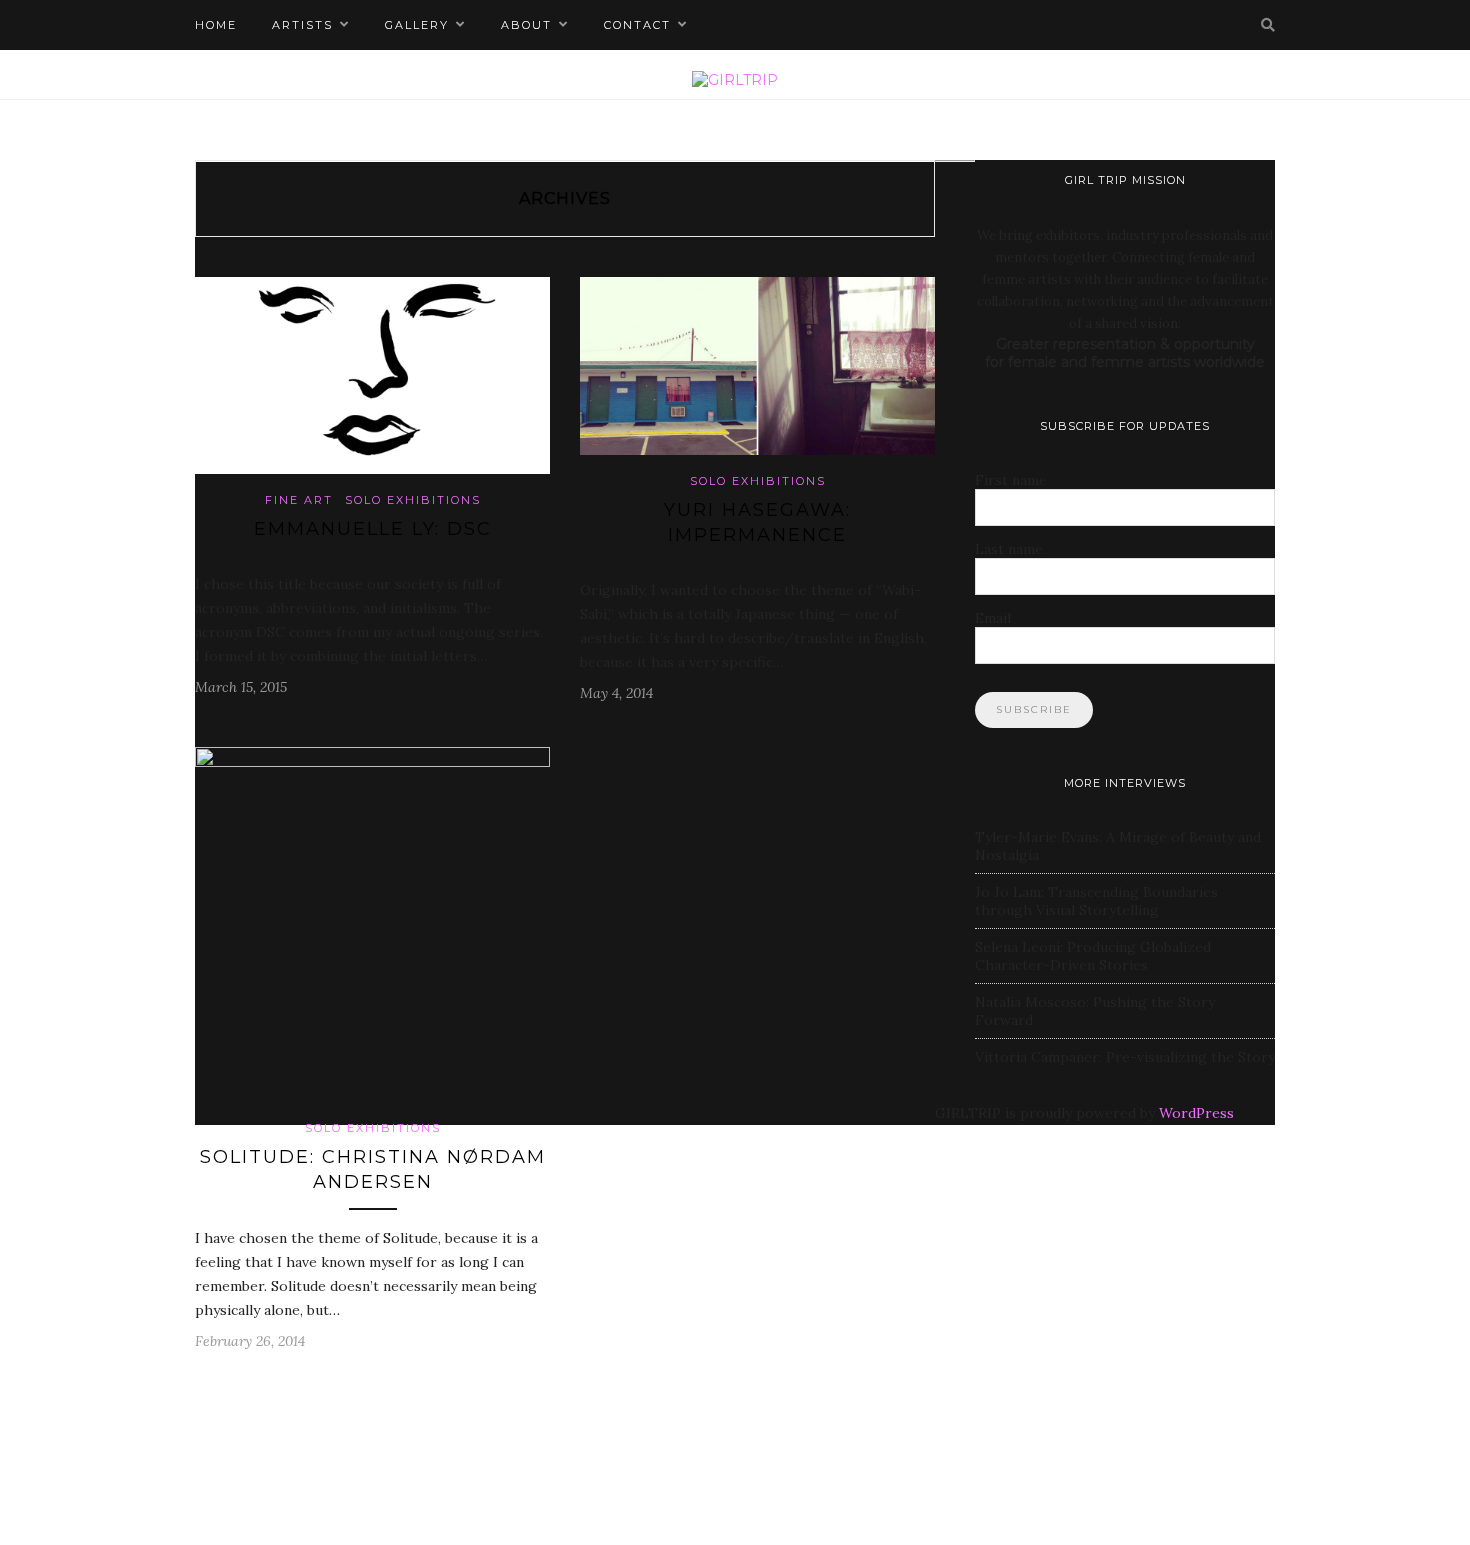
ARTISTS (302, 25)
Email (993, 618)
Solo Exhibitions (413, 500)
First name (1011, 480)
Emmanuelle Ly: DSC (373, 529)
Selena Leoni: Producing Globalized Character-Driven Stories (1093, 956)
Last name (1009, 549)
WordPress (1196, 1113)
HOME (216, 25)
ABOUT (526, 25)
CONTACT (637, 25)
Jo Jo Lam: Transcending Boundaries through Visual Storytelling (1096, 901)
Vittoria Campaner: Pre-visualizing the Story (1125, 1057)
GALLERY (417, 25)
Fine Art (299, 500)
